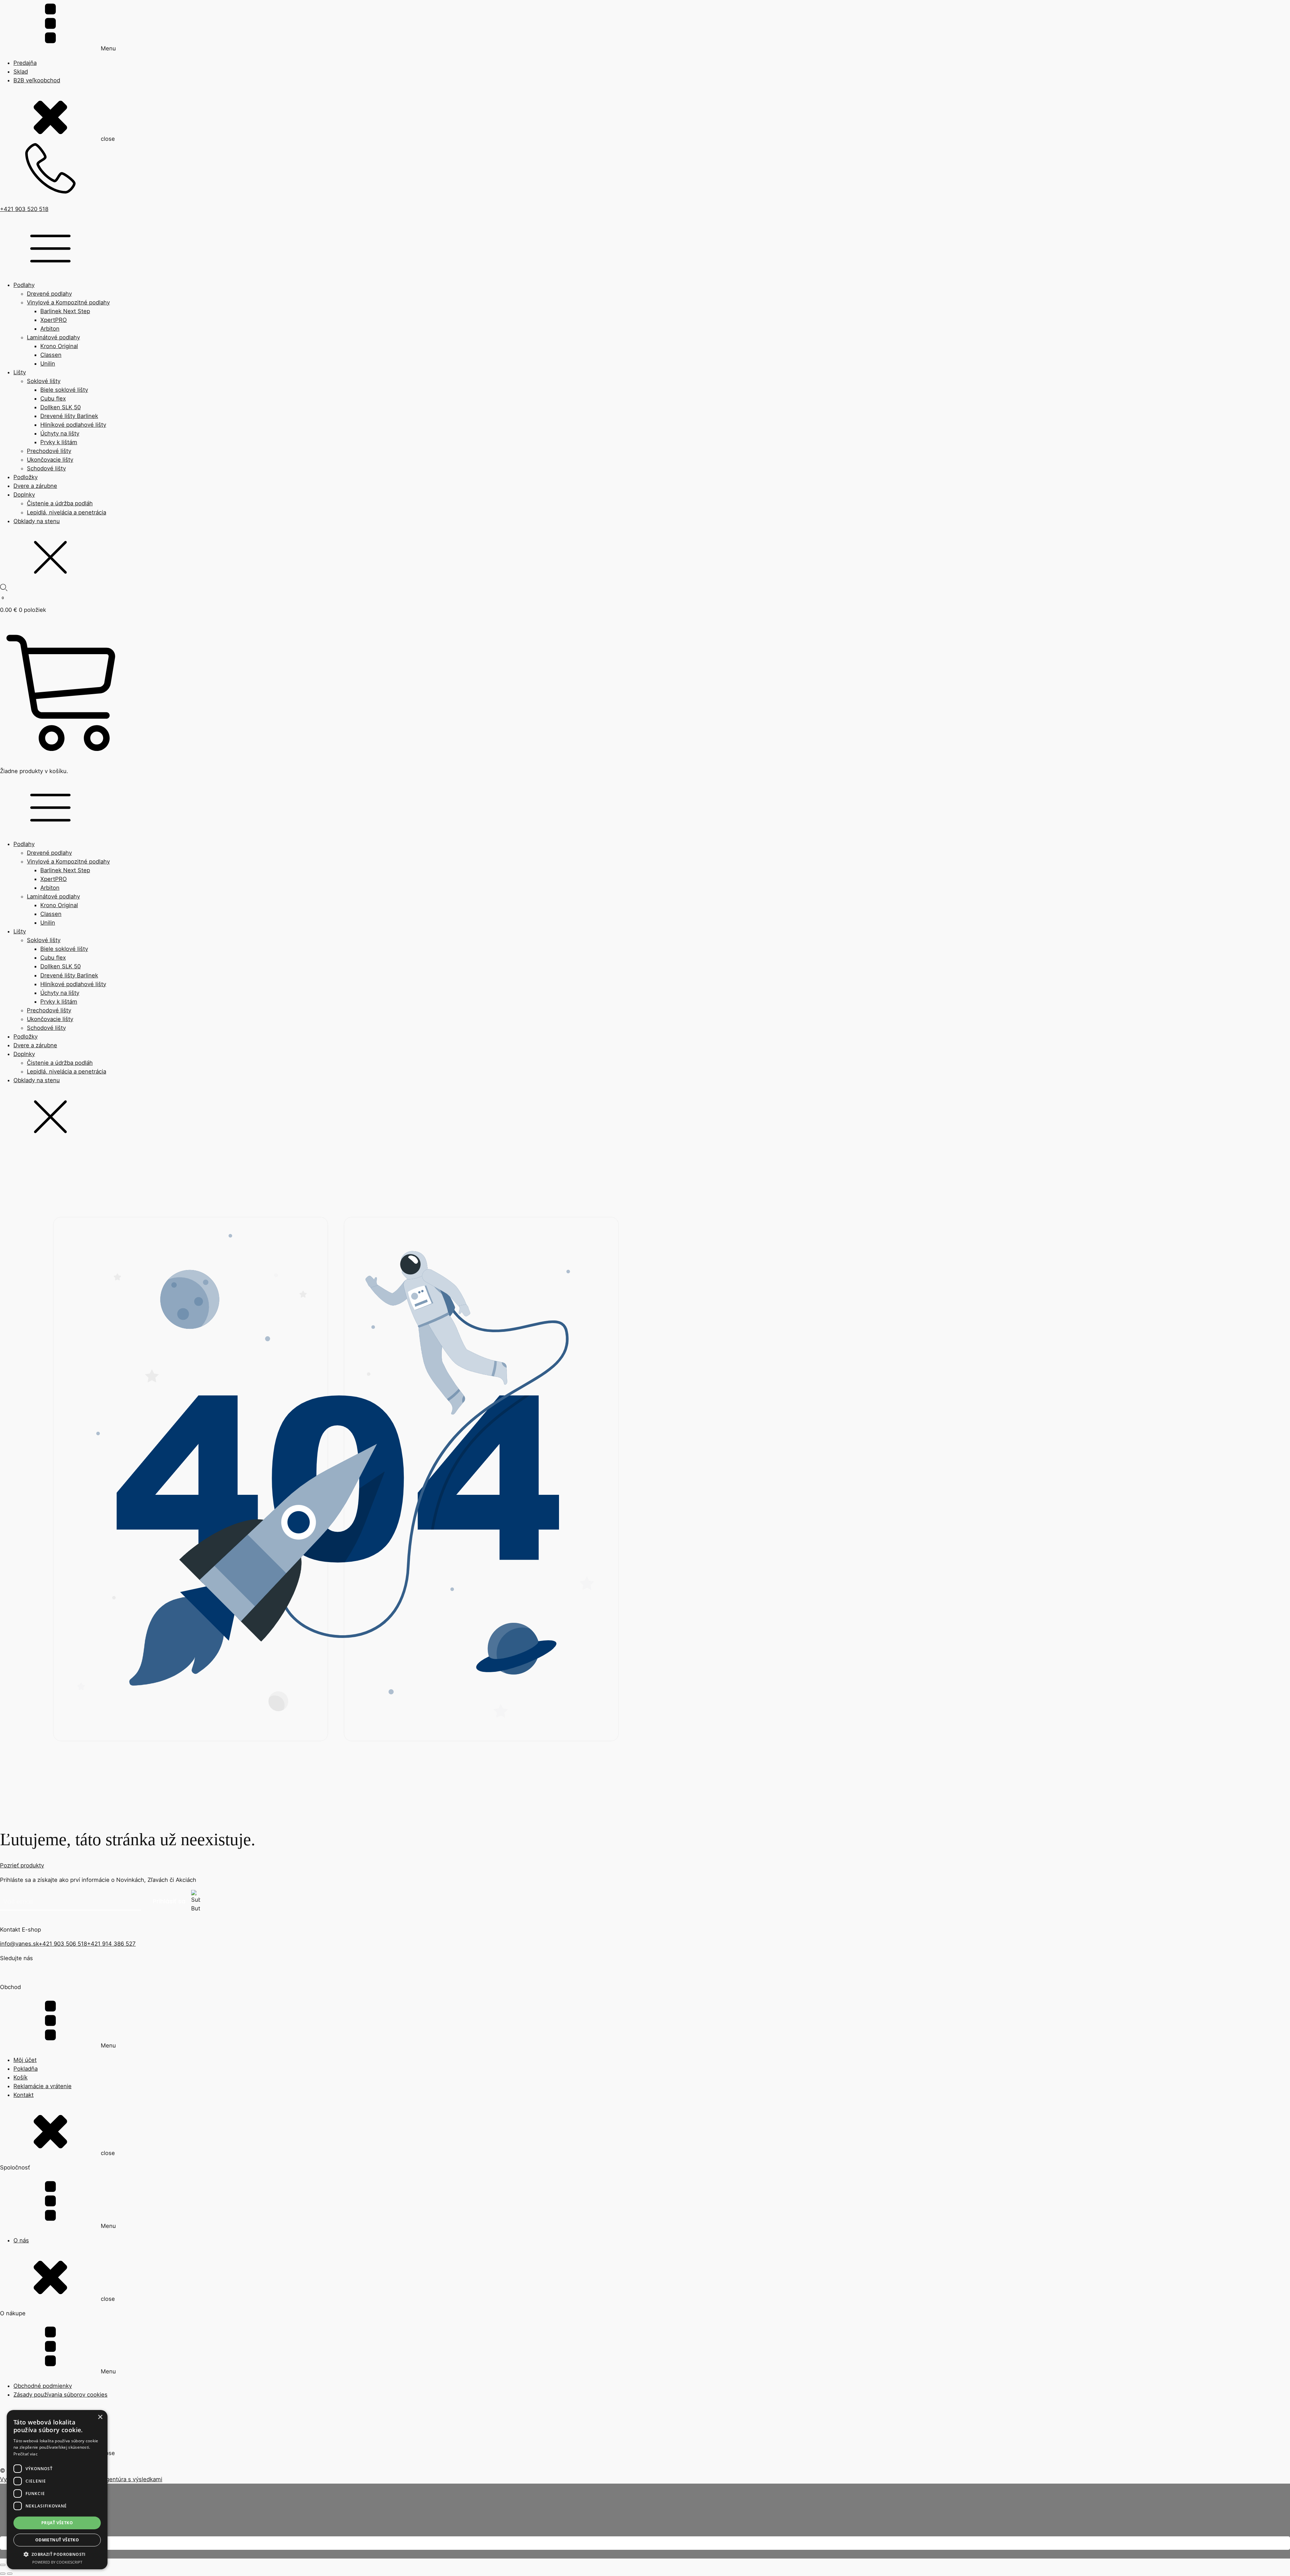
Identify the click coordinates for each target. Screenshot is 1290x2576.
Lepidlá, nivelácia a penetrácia (67, 512)
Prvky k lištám (59, 442)
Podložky (26, 477)
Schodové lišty (46, 468)
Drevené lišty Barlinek (69, 416)
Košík (20, 2077)
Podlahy (24, 285)
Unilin (48, 364)
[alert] (57, 2490)
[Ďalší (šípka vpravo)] (10, 2574)
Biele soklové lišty (64, 390)
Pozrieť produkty (22, 1865)
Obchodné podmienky (43, 2386)
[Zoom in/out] (3, 2565)
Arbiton (50, 329)
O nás (21, 2240)
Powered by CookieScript (57, 2562)
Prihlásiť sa (169, 1901)
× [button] (100, 2417)
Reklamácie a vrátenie (42, 2086)
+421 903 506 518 (63, 1944)
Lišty (20, 372)
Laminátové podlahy (53, 337)
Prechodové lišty (49, 451)
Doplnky (24, 495)
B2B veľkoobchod (37, 80)
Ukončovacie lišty (50, 460)
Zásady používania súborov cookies (60, 2395)
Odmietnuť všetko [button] (57, 2540)
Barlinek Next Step (65, 311)
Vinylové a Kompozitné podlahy (68, 302)
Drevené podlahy (49, 294)
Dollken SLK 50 (60, 407)
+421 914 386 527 (111, 1944)
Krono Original (59, 346)
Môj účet (25, 2060)
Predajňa (25, 63)
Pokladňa (26, 2069)
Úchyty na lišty (60, 433)
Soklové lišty (44, 381)
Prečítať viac (26, 2454)
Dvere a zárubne (35, 486)
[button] (57, 2554)
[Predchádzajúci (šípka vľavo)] (3, 2574)
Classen (51, 355)
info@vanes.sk (19, 1944)
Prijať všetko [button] (57, 2523)
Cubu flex (53, 398)
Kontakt (24, 2095)
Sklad (21, 72)
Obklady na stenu (37, 521)
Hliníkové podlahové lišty (73, 425)
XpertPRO (54, 320)
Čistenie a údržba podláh (60, 503)
